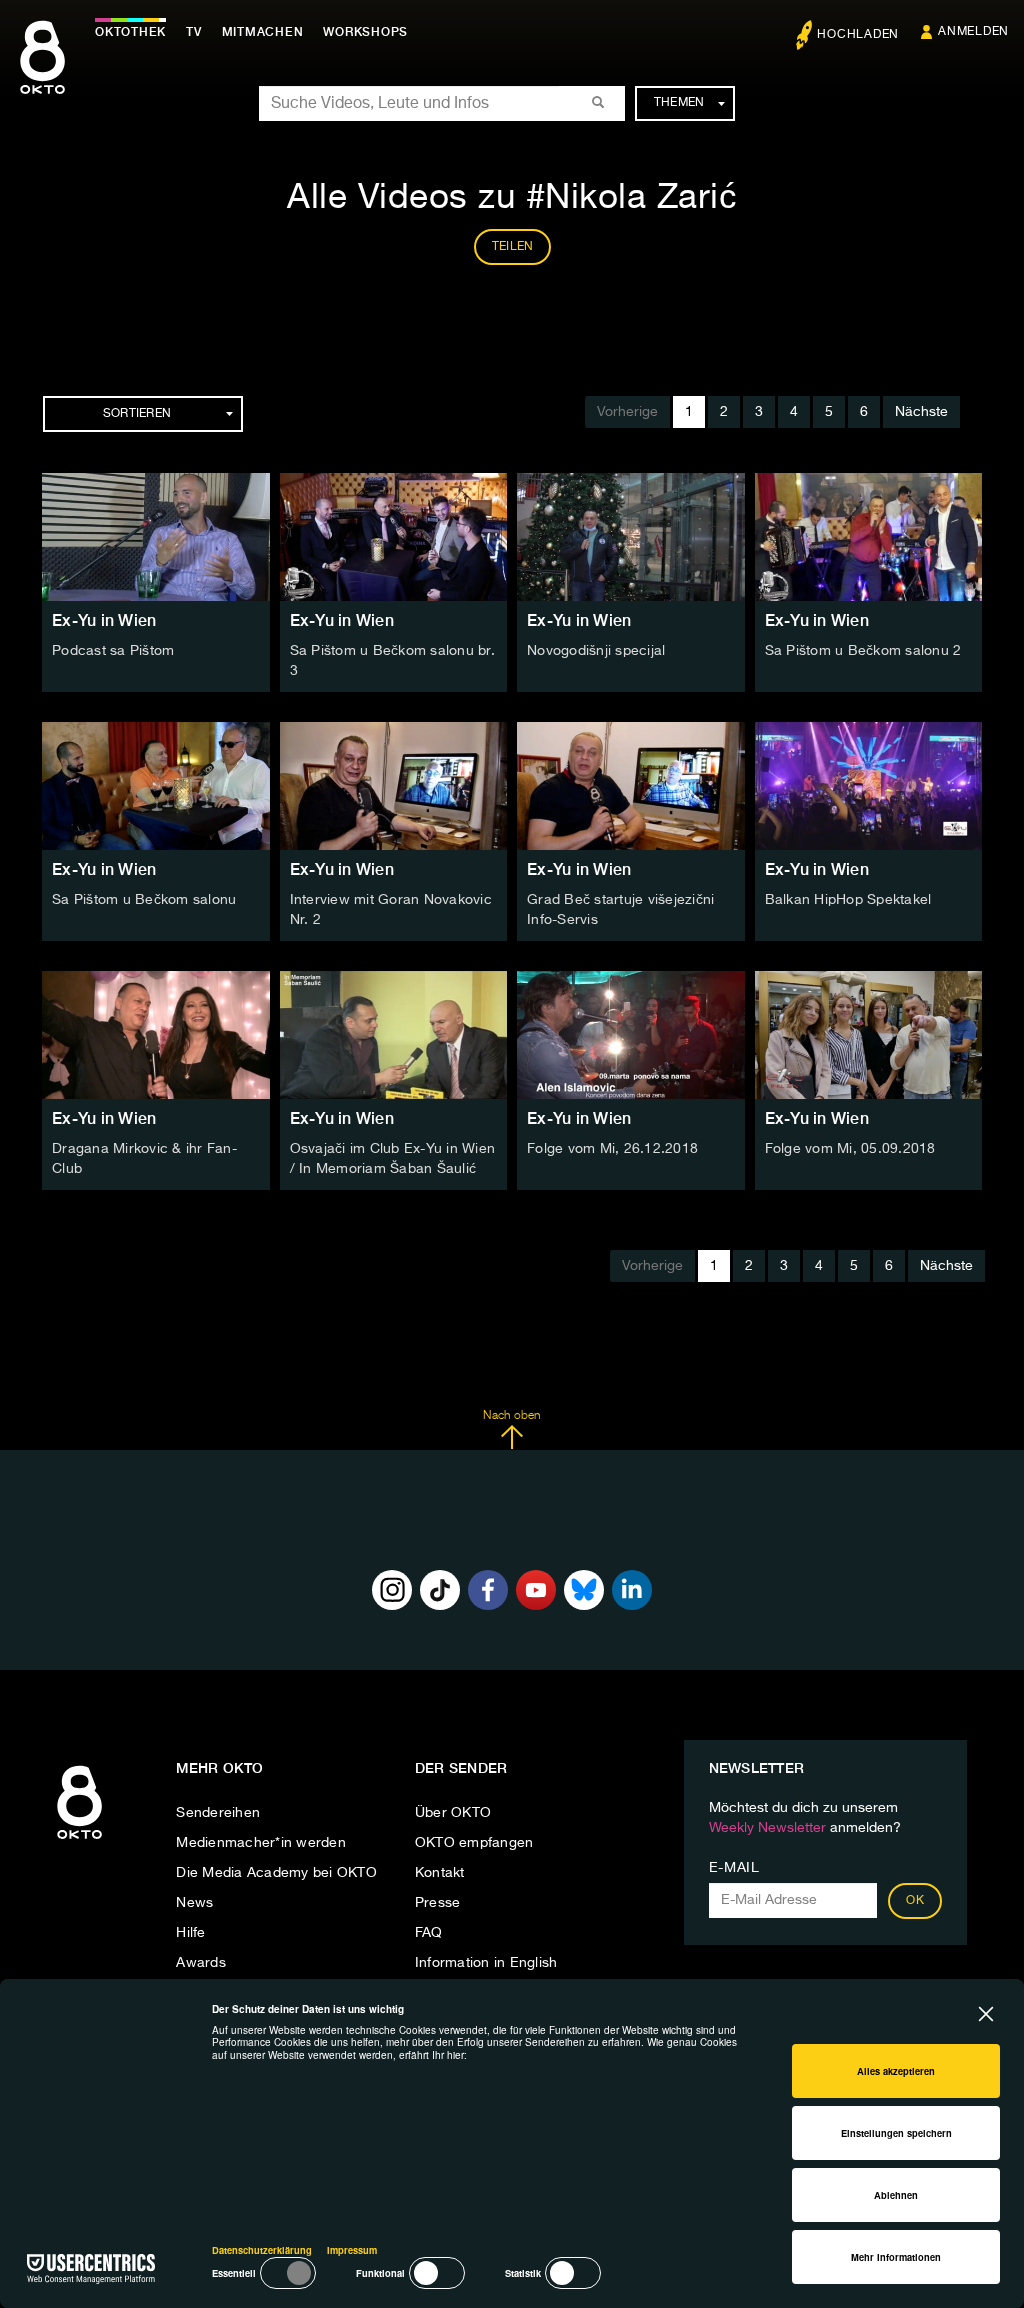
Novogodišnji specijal (596, 651)
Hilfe (190, 1933)
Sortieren (137, 414)
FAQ (429, 1933)
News (194, 1903)
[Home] (79, 1840)
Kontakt (440, 1873)
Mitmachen (263, 32)
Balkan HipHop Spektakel (848, 900)
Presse (438, 1903)
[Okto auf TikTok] (440, 1590)
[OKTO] (42, 75)
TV (194, 32)
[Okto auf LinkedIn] (632, 1590)
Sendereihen (218, 1813)
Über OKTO (453, 1813)
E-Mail (734, 1868)
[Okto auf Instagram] (392, 1590)
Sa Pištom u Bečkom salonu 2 (863, 651)
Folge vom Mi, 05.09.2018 (850, 1149)
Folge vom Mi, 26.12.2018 (612, 1149)
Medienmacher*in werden (261, 1843)
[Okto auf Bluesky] (584, 1590)
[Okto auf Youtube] (536, 1590)
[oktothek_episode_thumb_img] (156, 537)
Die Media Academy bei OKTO (276, 1873)
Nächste (921, 412)
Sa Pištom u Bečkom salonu (144, 900)
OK (915, 1901)
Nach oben (511, 1416)
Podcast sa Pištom (113, 651)
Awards (201, 1963)
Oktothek (130, 32)
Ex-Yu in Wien (104, 620)
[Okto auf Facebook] (488, 1590)
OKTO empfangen (474, 1843)
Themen (679, 103)
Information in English (486, 1963)
